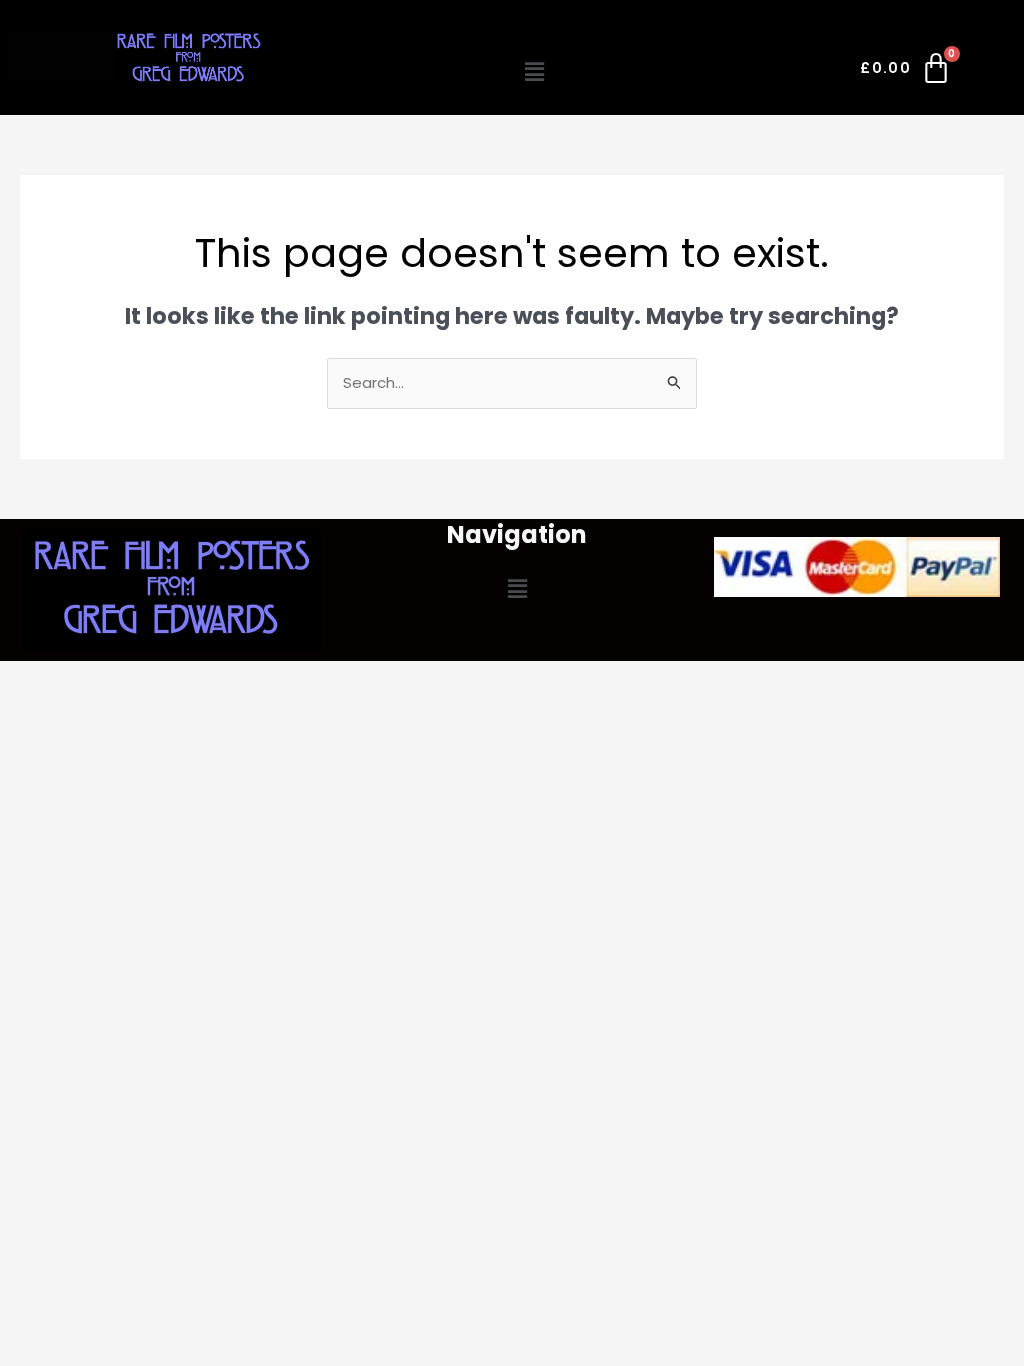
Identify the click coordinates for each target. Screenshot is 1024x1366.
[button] (534, 72)
